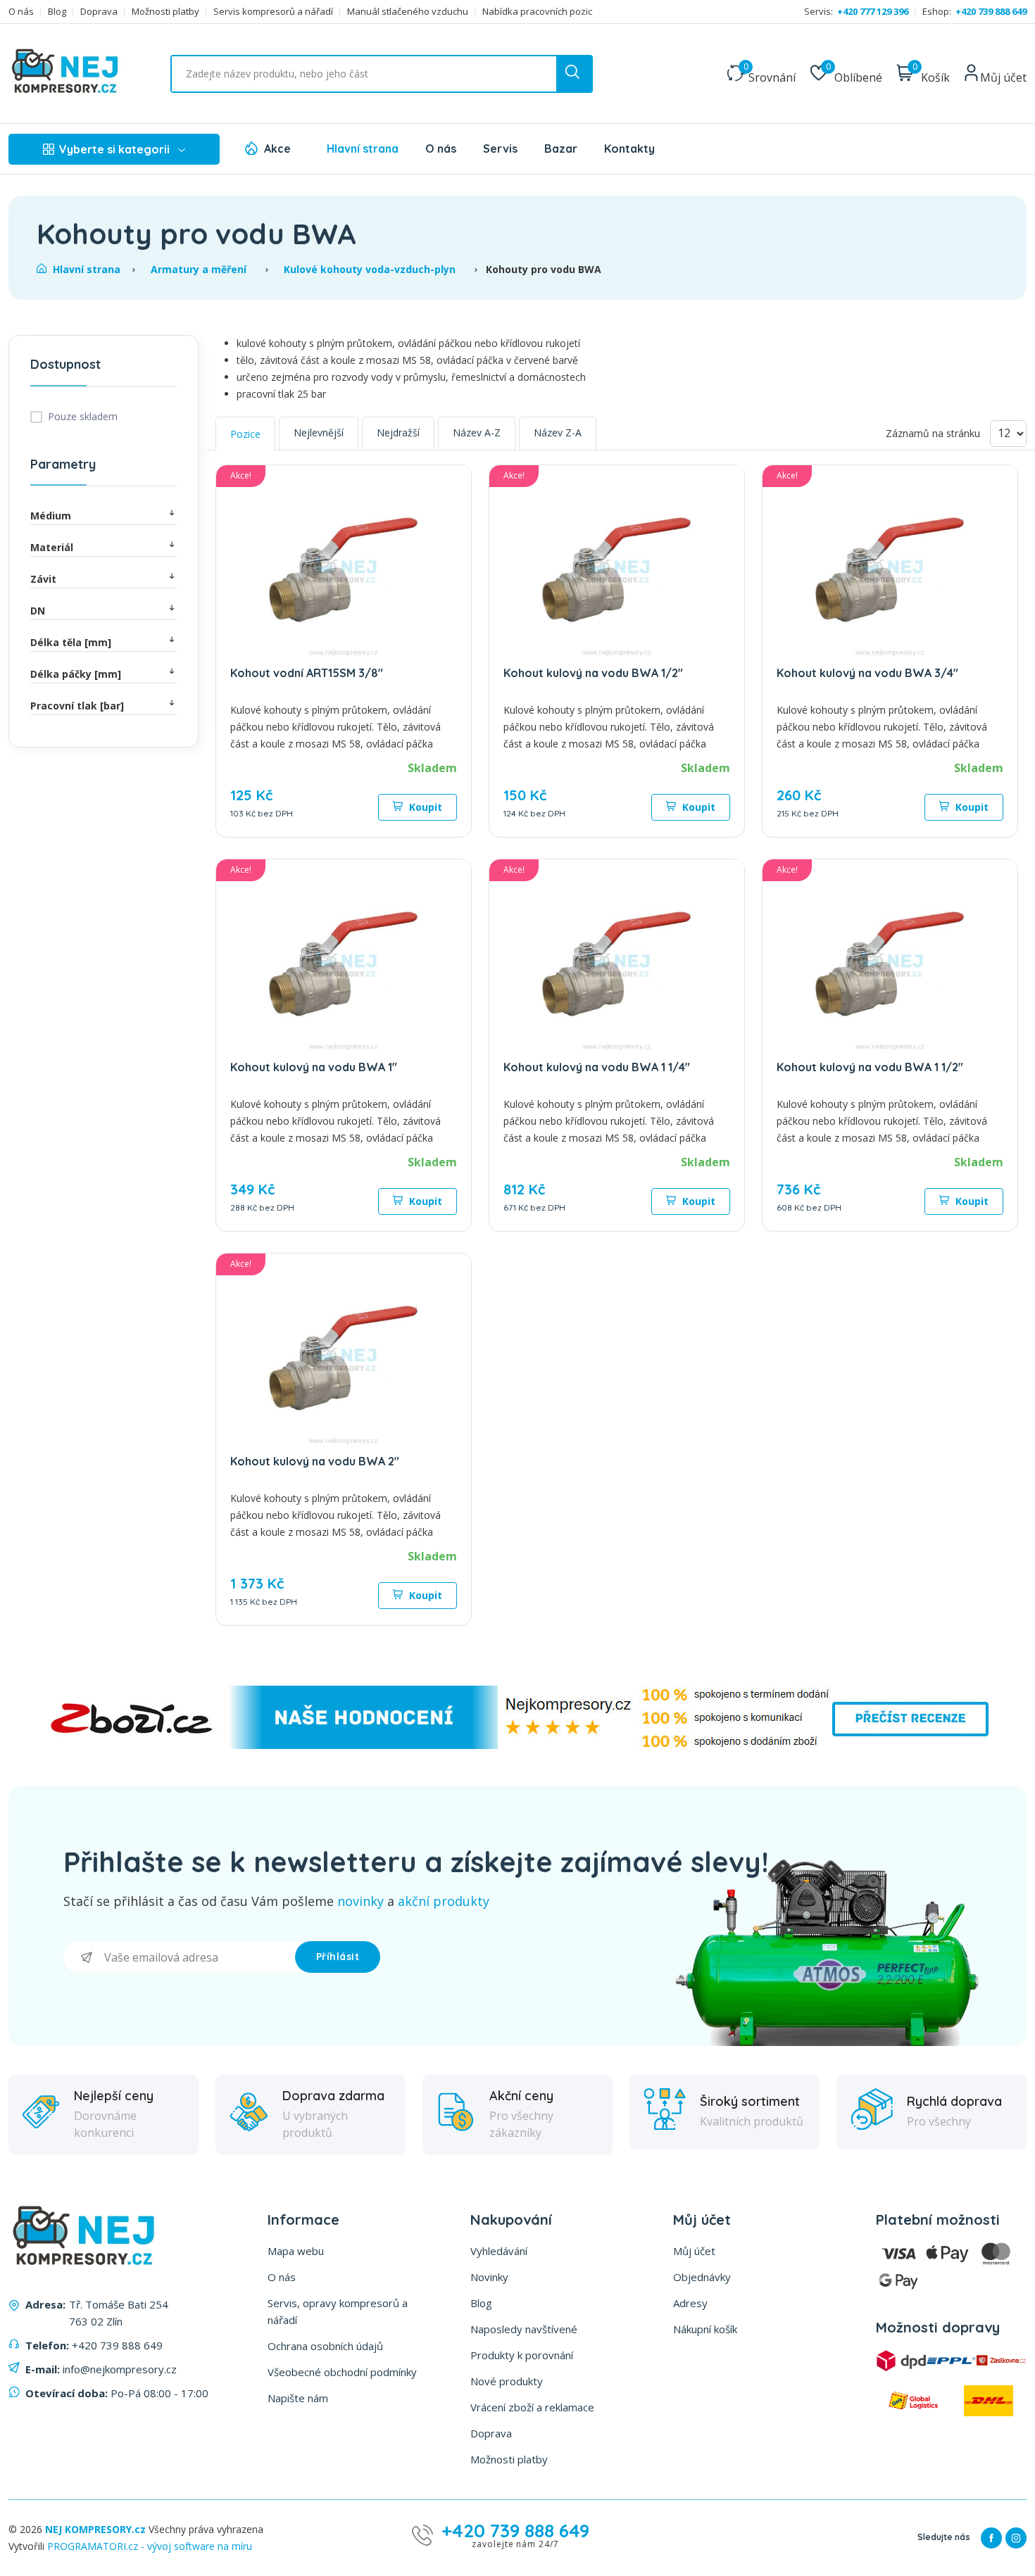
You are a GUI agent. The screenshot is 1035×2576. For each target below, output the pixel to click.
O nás (21, 12)
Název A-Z (477, 433)
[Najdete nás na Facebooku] (991, 2538)
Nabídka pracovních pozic (537, 12)
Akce (277, 149)
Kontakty (629, 149)
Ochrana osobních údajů (325, 2346)
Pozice (245, 434)
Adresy (690, 2303)
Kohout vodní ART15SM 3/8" (307, 673)
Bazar (561, 149)
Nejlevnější (319, 433)
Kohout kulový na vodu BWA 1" (314, 1067)
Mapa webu (296, 2251)
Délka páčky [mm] (76, 674)
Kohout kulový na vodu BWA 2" (315, 1461)
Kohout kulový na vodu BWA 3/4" (867, 673)
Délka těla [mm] (71, 642)
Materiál (52, 547)
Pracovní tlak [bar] (77, 706)
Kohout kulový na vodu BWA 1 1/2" (870, 1067)
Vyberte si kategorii (114, 149)
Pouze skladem (83, 416)
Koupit (424, 807)
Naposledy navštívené (524, 2329)
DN (38, 611)
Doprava (99, 12)
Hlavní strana (363, 149)
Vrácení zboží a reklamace (532, 2407)
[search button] (574, 74)
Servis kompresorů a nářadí (273, 12)
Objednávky (702, 2277)
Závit (43, 579)
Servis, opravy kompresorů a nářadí (338, 2311)
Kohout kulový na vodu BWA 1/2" (593, 673)
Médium (51, 516)
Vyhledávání (499, 2251)
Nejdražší (398, 433)
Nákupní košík (705, 2329)
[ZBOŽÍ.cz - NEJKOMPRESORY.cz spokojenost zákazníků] (517, 1745)
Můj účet (694, 2251)
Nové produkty (507, 2381)
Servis (500, 149)
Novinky (489, 2277)
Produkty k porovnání (522, 2355)
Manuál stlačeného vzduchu (408, 12)
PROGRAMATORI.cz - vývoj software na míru (150, 2546)
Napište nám (298, 2398)
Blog (57, 12)
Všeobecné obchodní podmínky (342, 2372)
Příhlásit (338, 1957)
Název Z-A (558, 433)
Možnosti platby (165, 12)
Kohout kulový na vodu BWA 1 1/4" (597, 1067)
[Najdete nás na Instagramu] (1016, 2538)
